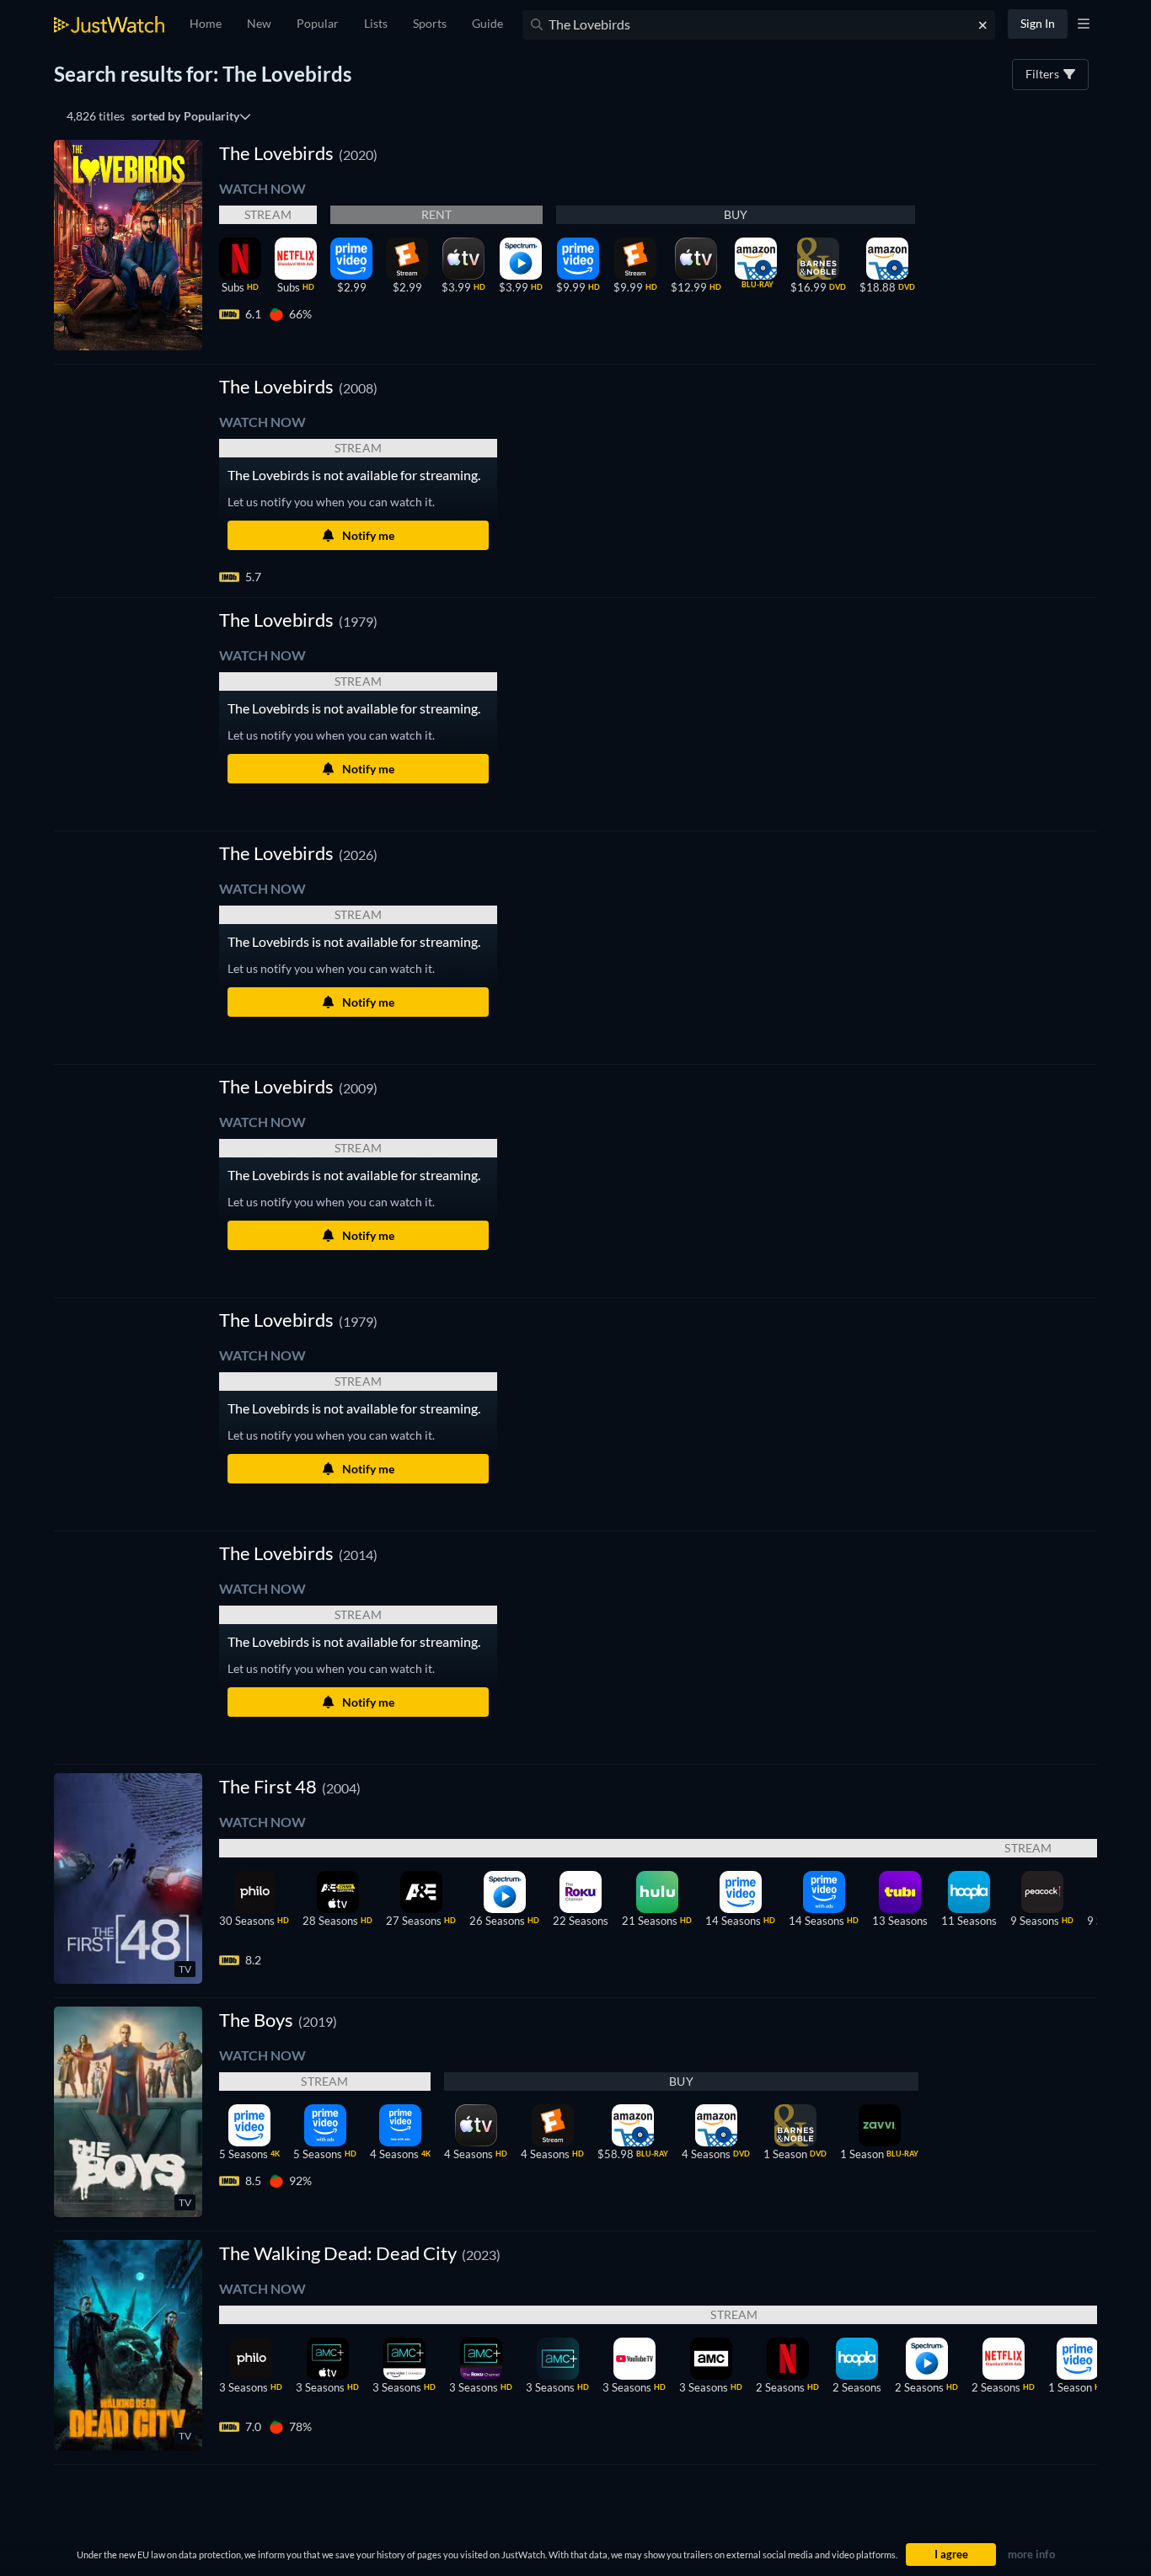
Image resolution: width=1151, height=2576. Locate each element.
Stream (268, 214)
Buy (736, 214)
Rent (437, 214)
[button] (298, 386)
